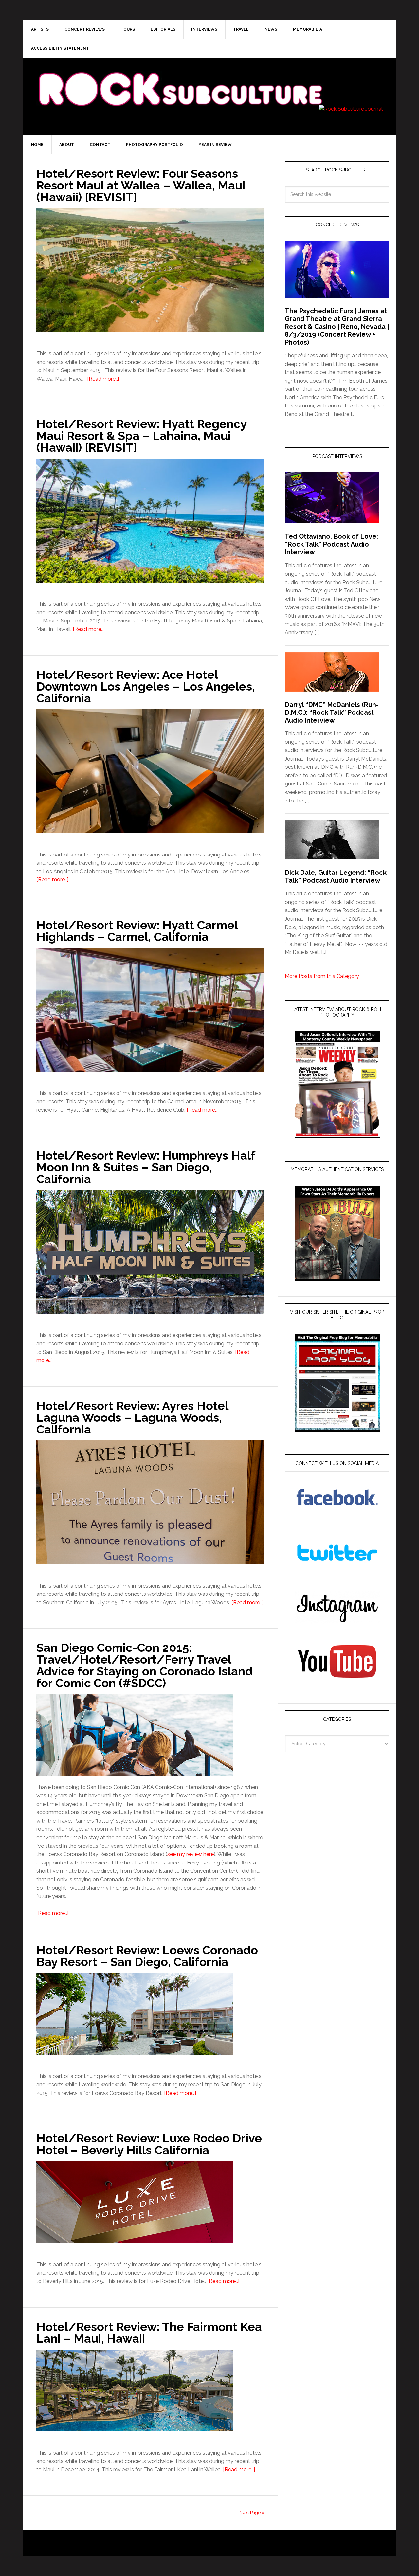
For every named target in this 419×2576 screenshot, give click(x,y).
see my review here (191, 1854)
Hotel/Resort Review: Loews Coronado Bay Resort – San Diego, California (147, 1956)
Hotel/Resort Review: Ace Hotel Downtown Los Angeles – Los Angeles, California (146, 686)
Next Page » (252, 2513)
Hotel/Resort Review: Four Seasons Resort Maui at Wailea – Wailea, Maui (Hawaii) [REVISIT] (141, 185)
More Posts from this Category (322, 976)
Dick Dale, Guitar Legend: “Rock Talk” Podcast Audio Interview (336, 876)
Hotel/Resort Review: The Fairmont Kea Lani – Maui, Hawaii (149, 2333)
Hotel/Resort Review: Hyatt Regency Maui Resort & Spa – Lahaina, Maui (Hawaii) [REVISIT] (141, 436)
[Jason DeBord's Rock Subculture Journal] (180, 79)
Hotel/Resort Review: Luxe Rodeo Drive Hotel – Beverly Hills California (149, 2144)
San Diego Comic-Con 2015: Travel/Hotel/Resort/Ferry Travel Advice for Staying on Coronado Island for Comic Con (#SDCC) (145, 1665)
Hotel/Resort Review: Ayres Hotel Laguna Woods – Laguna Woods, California (132, 1417)
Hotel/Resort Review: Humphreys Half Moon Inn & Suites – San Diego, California (146, 1167)
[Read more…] (103, 379)
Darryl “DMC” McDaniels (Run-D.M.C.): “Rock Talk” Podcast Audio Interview (332, 712)
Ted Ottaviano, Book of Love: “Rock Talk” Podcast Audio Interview (331, 544)
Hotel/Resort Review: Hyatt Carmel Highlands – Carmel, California (137, 931)
